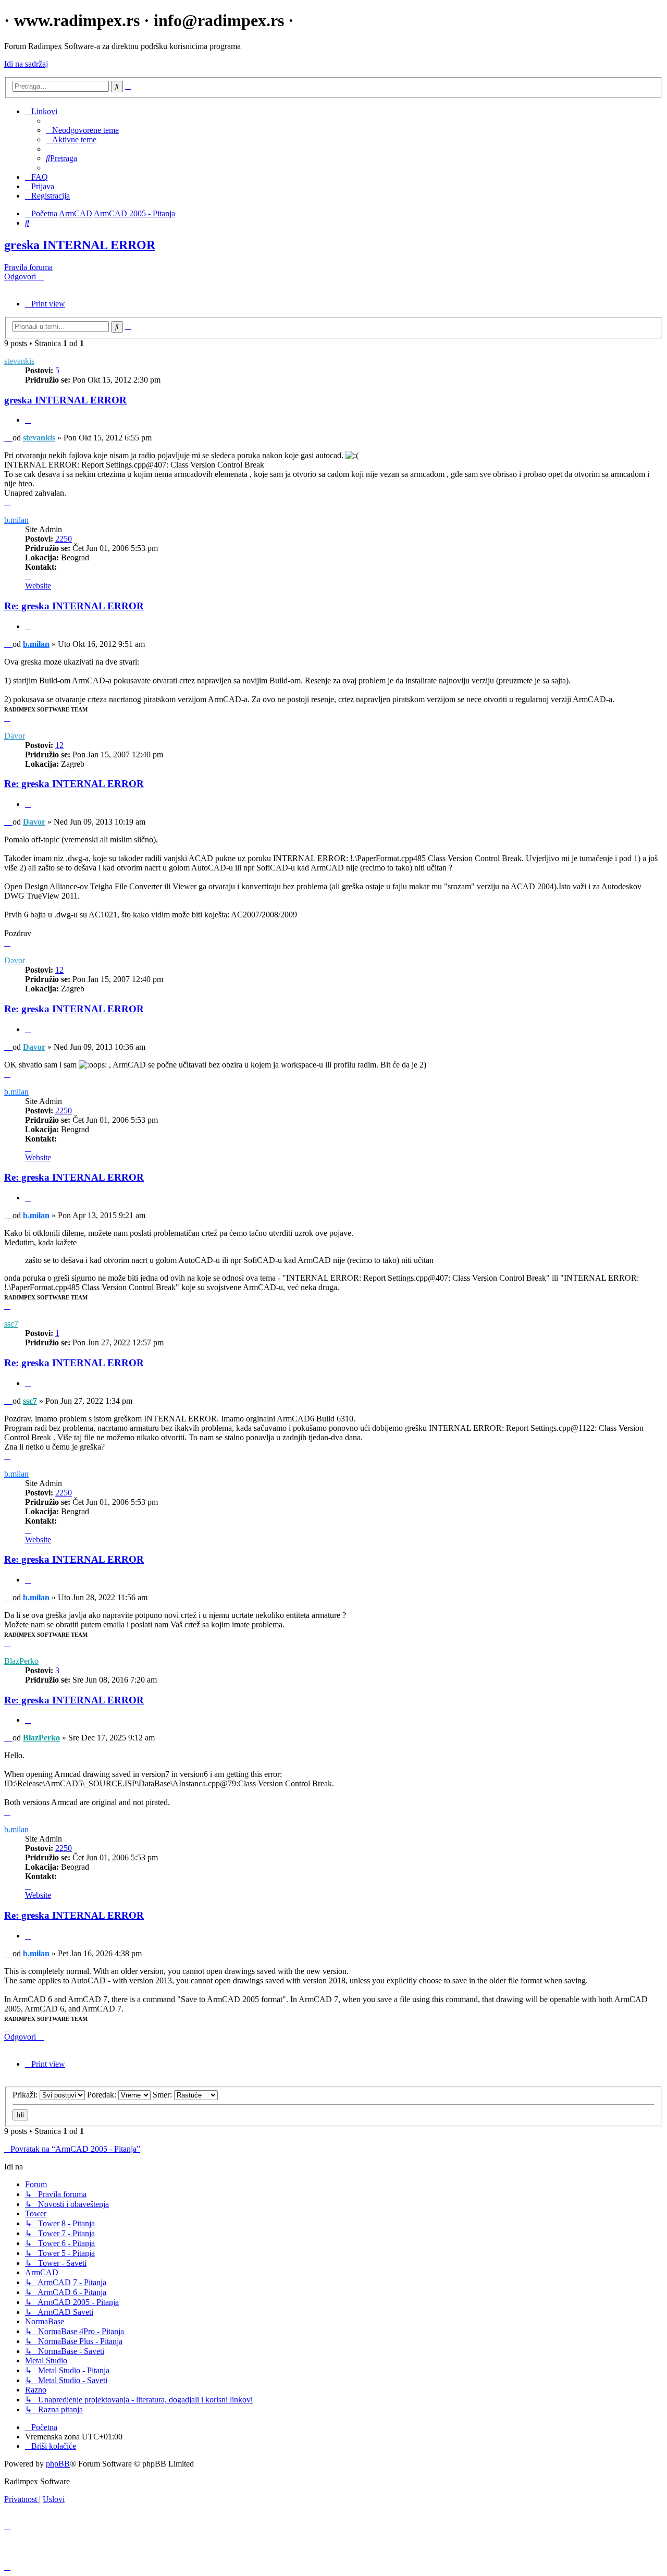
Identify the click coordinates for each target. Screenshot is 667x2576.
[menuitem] (82, 130)
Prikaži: (26, 2095)
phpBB (58, 2464)
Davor (15, 736)
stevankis (19, 361)
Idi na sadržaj (26, 64)
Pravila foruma (28, 267)
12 (59, 745)
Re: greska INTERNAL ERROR (74, 606)
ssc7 (11, 1324)
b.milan (16, 520)
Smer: (163, 2095)
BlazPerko (21, 1661)
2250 (64, 539)
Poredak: (103, 2095)
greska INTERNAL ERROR (80, 245)
